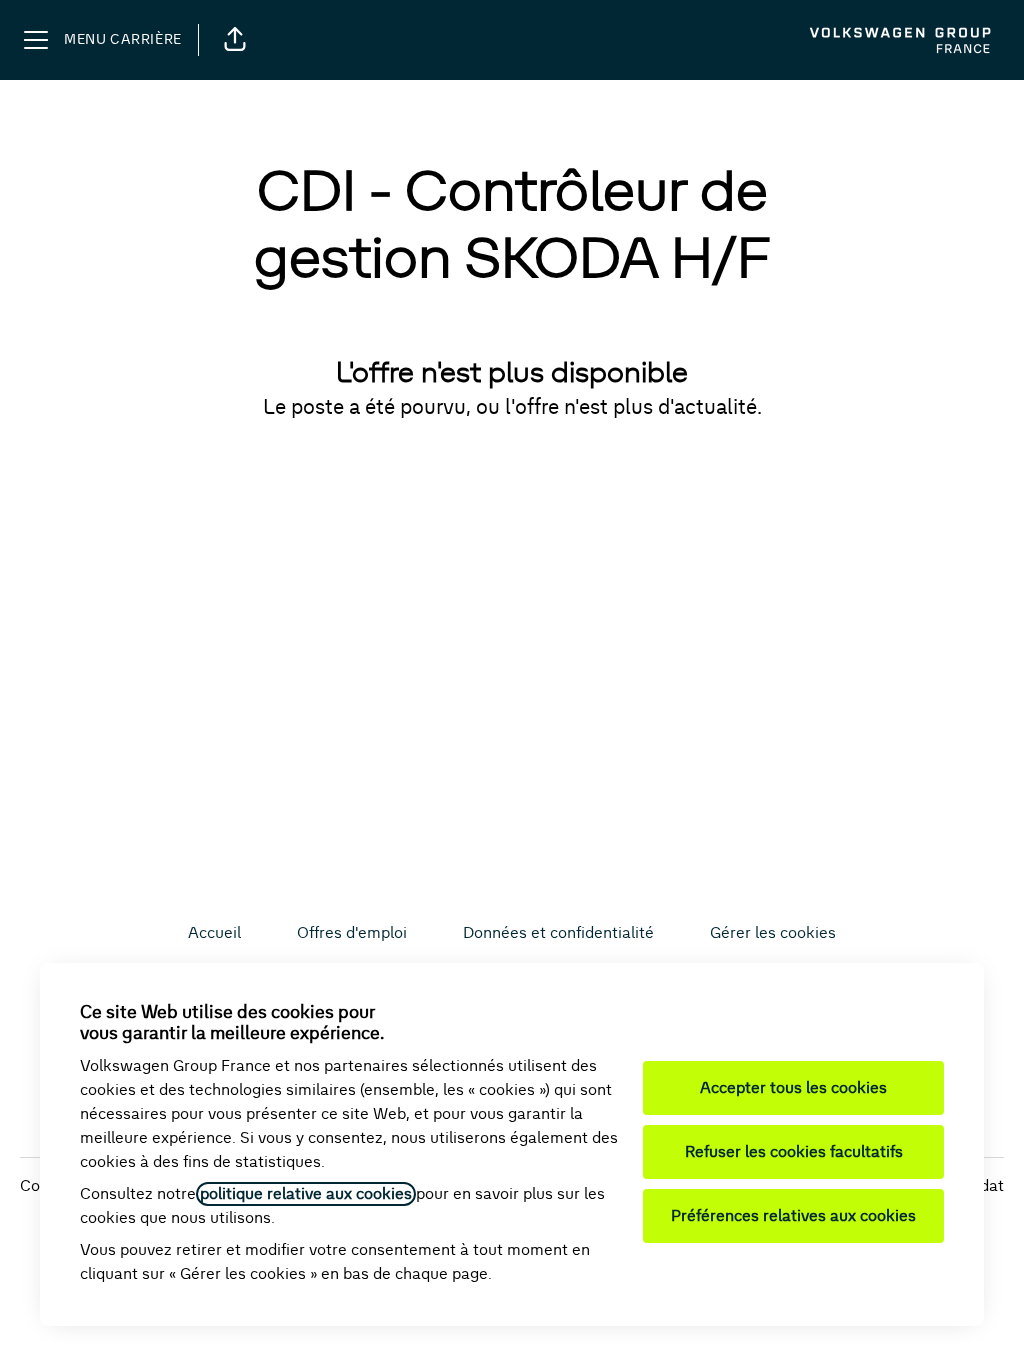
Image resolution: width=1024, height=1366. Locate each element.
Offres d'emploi (352, 933)
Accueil (214, 933)
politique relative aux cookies (306, 1194)
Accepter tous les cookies (793, 1088)
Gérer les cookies (773, 933)
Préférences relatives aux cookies (793, 1216)
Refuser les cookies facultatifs (794, 1152)
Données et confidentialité (558, 933)
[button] (235, 40)
